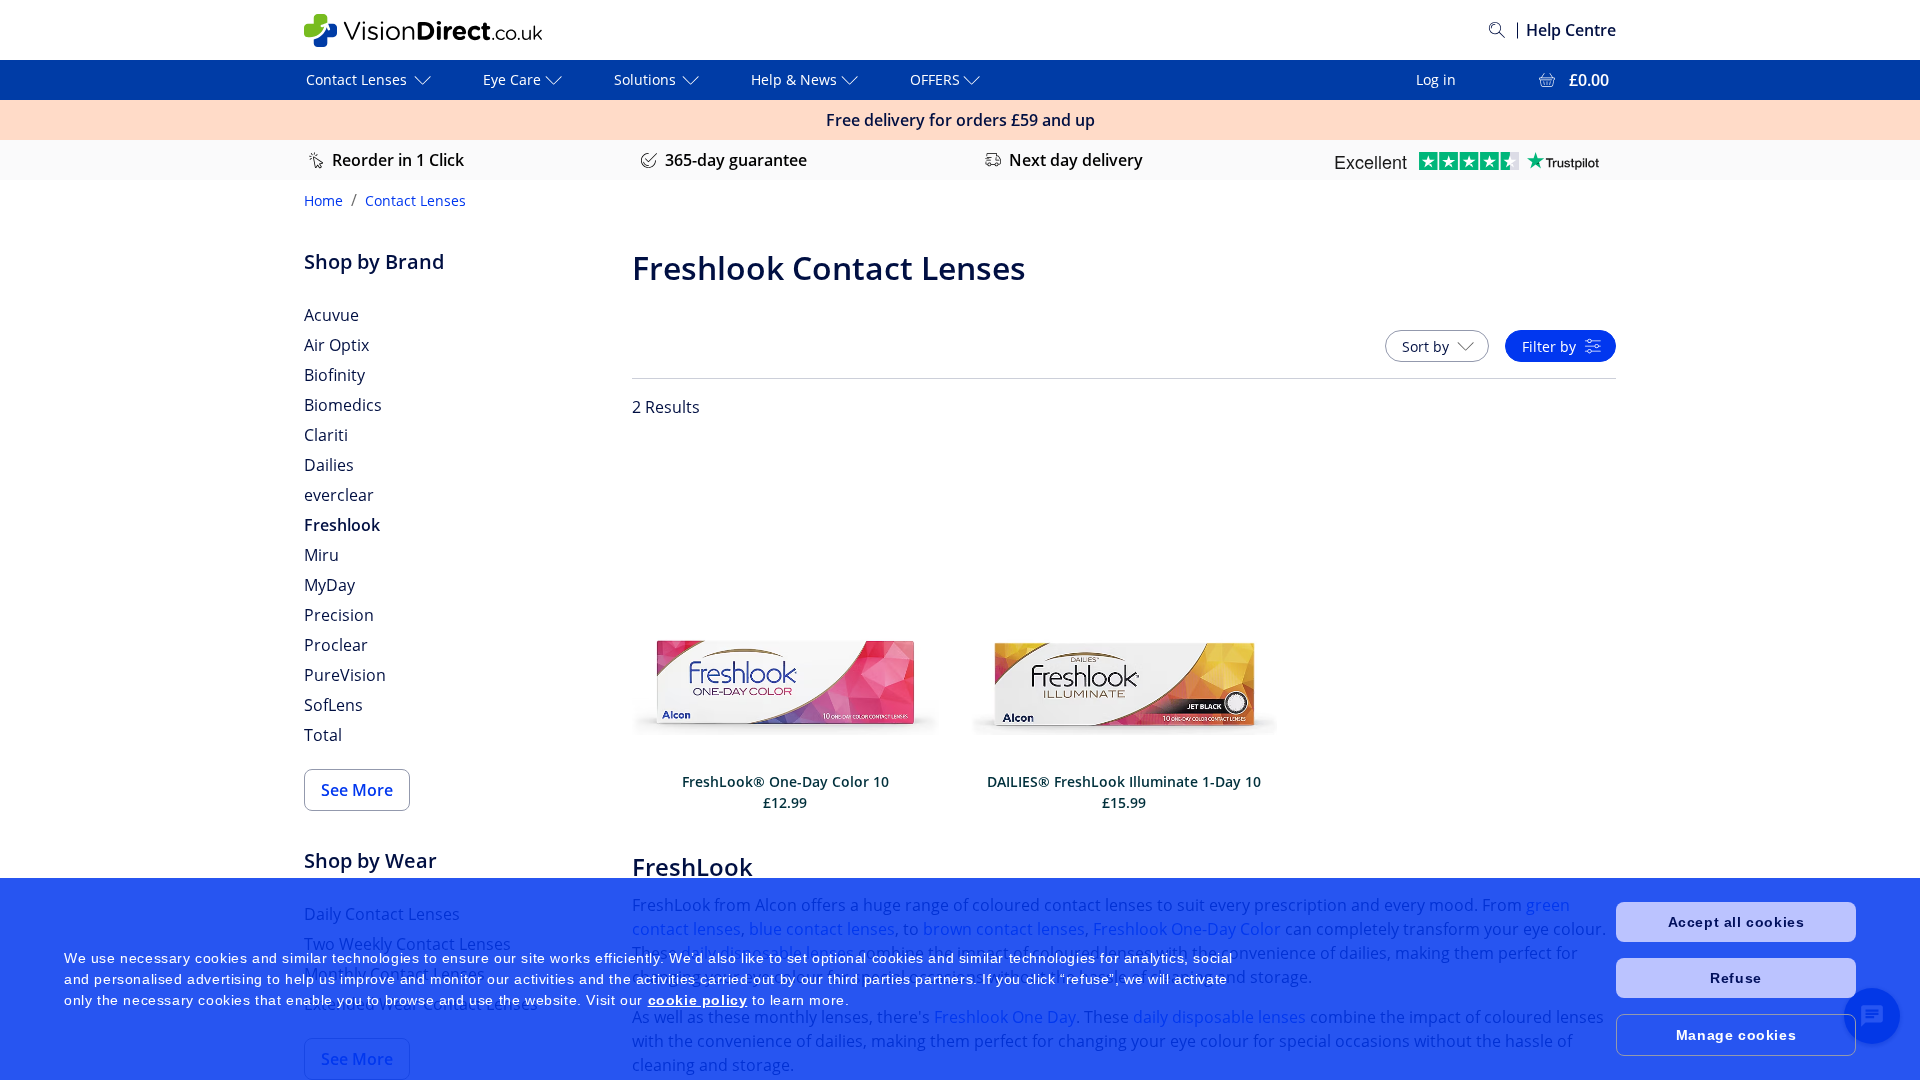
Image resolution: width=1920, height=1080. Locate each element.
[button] (1437, 346)
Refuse (1736, 978)
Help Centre (1571, 30)
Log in (1436, 79)
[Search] (1497, 30)
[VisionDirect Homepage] (423, 30)
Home (323, 200)
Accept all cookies (1736, 922)
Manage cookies (1736, 1035)
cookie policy (698, 1000)
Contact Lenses (415, 200)
